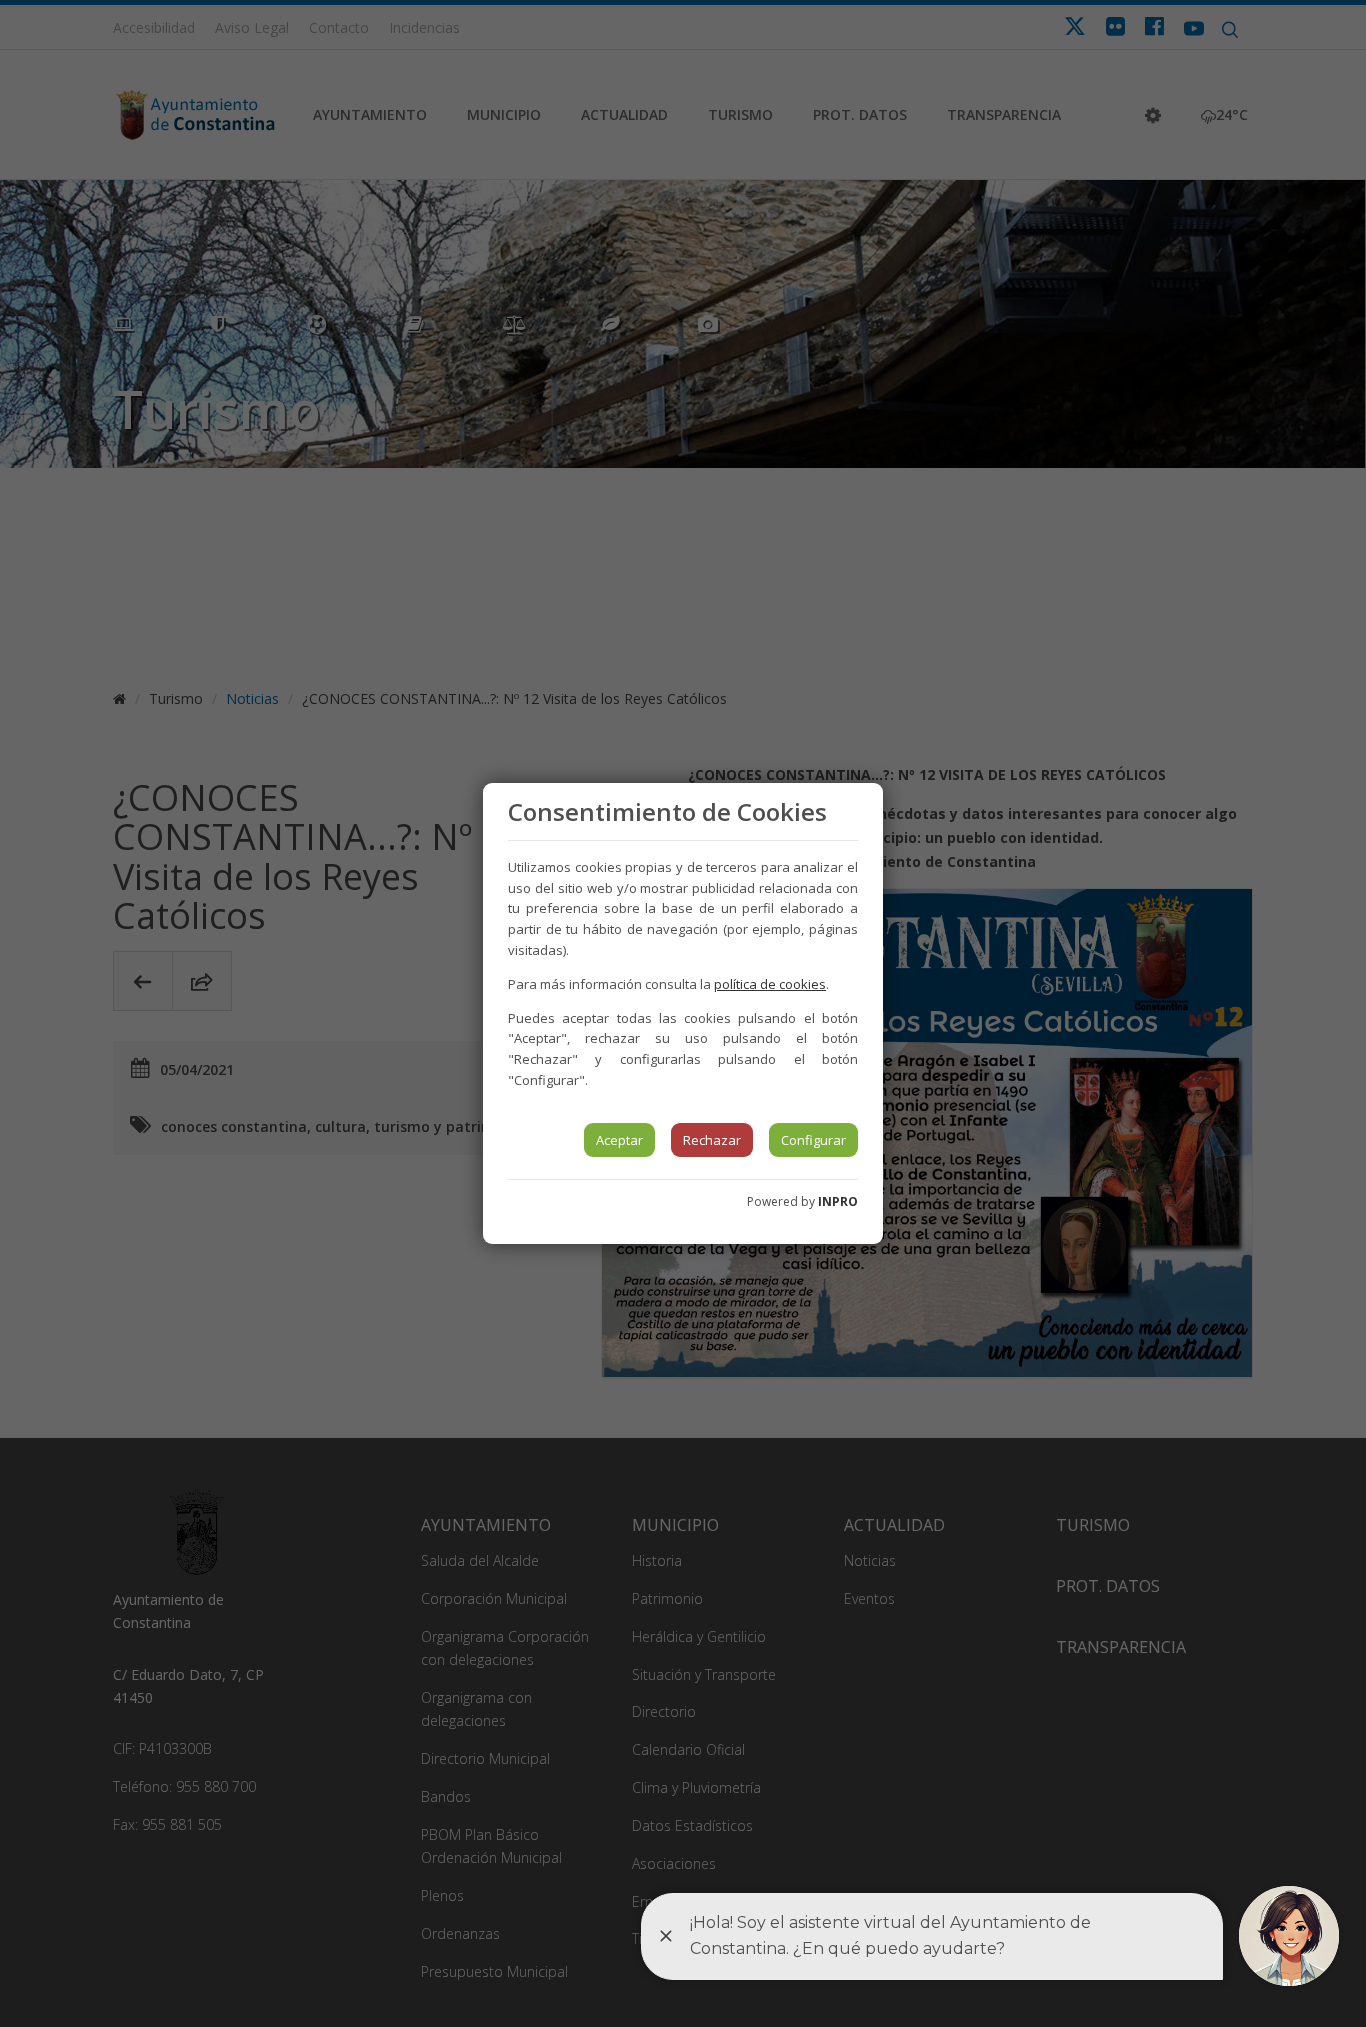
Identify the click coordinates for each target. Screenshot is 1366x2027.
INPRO (838, 1201)
